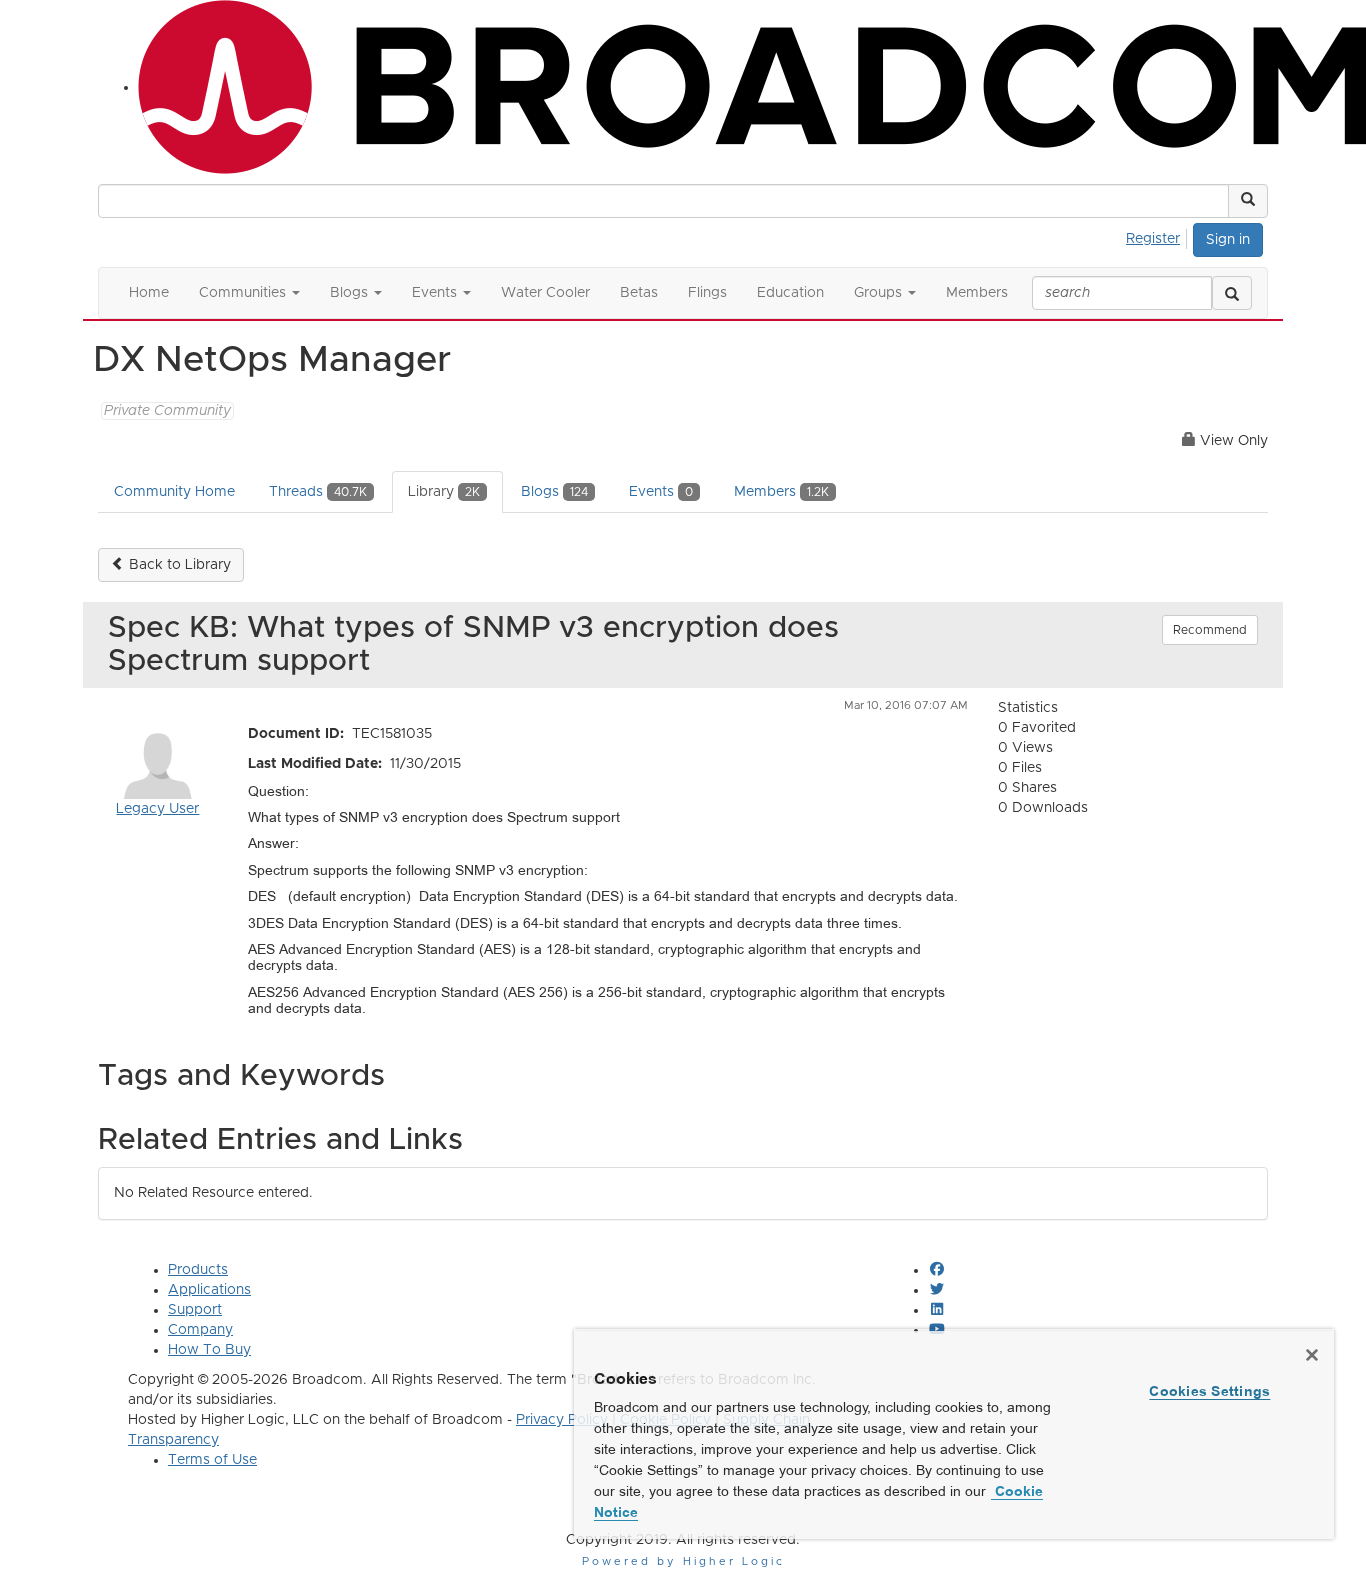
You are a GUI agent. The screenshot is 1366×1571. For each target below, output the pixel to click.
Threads (318, 492)
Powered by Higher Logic (683, 1561)
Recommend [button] (1210, 630)
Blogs (554, 492)
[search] (1232, 293)
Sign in (1228, 240)
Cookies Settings (1209, 1391)
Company (200, 1330)
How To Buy (209, 1350)
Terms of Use (212, 1460)
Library (444, 492)
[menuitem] (1158, 236)
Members (781, 492)
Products (198, 1270)
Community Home (174, 492)
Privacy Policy (562, 1420)
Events (661, 492)
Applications (209, 1290)
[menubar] (1158, 236)
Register (1153, 239)
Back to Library (178, 565)
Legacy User (157, 809)
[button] (1248, 201)
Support (195, 1310)
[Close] (1312, 1355)
